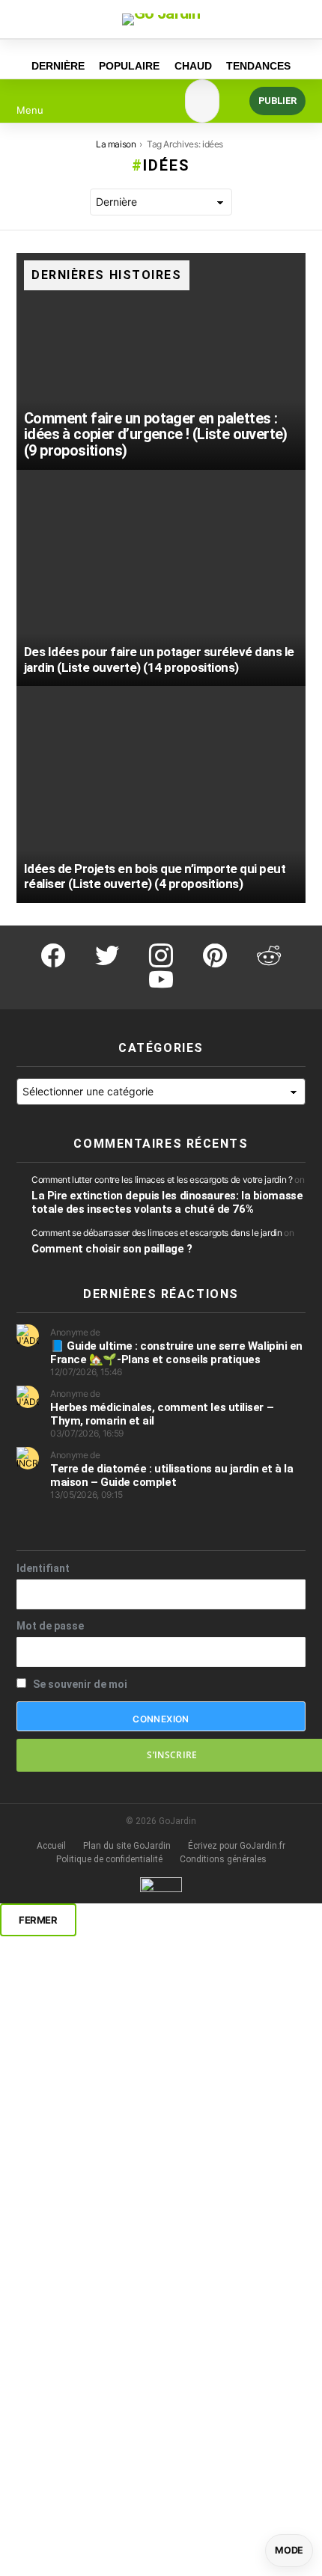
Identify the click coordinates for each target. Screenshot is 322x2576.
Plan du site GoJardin (127, 1846)
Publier (277, 101)
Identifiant (43, 1568)
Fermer (38, 1920)
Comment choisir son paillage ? (112, 1249)
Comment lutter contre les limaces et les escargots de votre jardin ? (162, 1180)
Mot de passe (50, 1626)
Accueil (51, 1846)
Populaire (129, 66)
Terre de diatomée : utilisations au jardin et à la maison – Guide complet (172, 1475)
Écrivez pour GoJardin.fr (237, 1846)
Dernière (58, 66)
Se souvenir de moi (79, 1684)
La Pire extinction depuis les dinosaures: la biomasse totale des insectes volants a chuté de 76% (167, 1202)
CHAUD (193, 66)
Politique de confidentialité (109, 1859)
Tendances (258, 66)
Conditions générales (223, 1859)
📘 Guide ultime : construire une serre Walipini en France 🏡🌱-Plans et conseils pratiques (176, 1353)
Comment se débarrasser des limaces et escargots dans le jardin (157, 1233)
